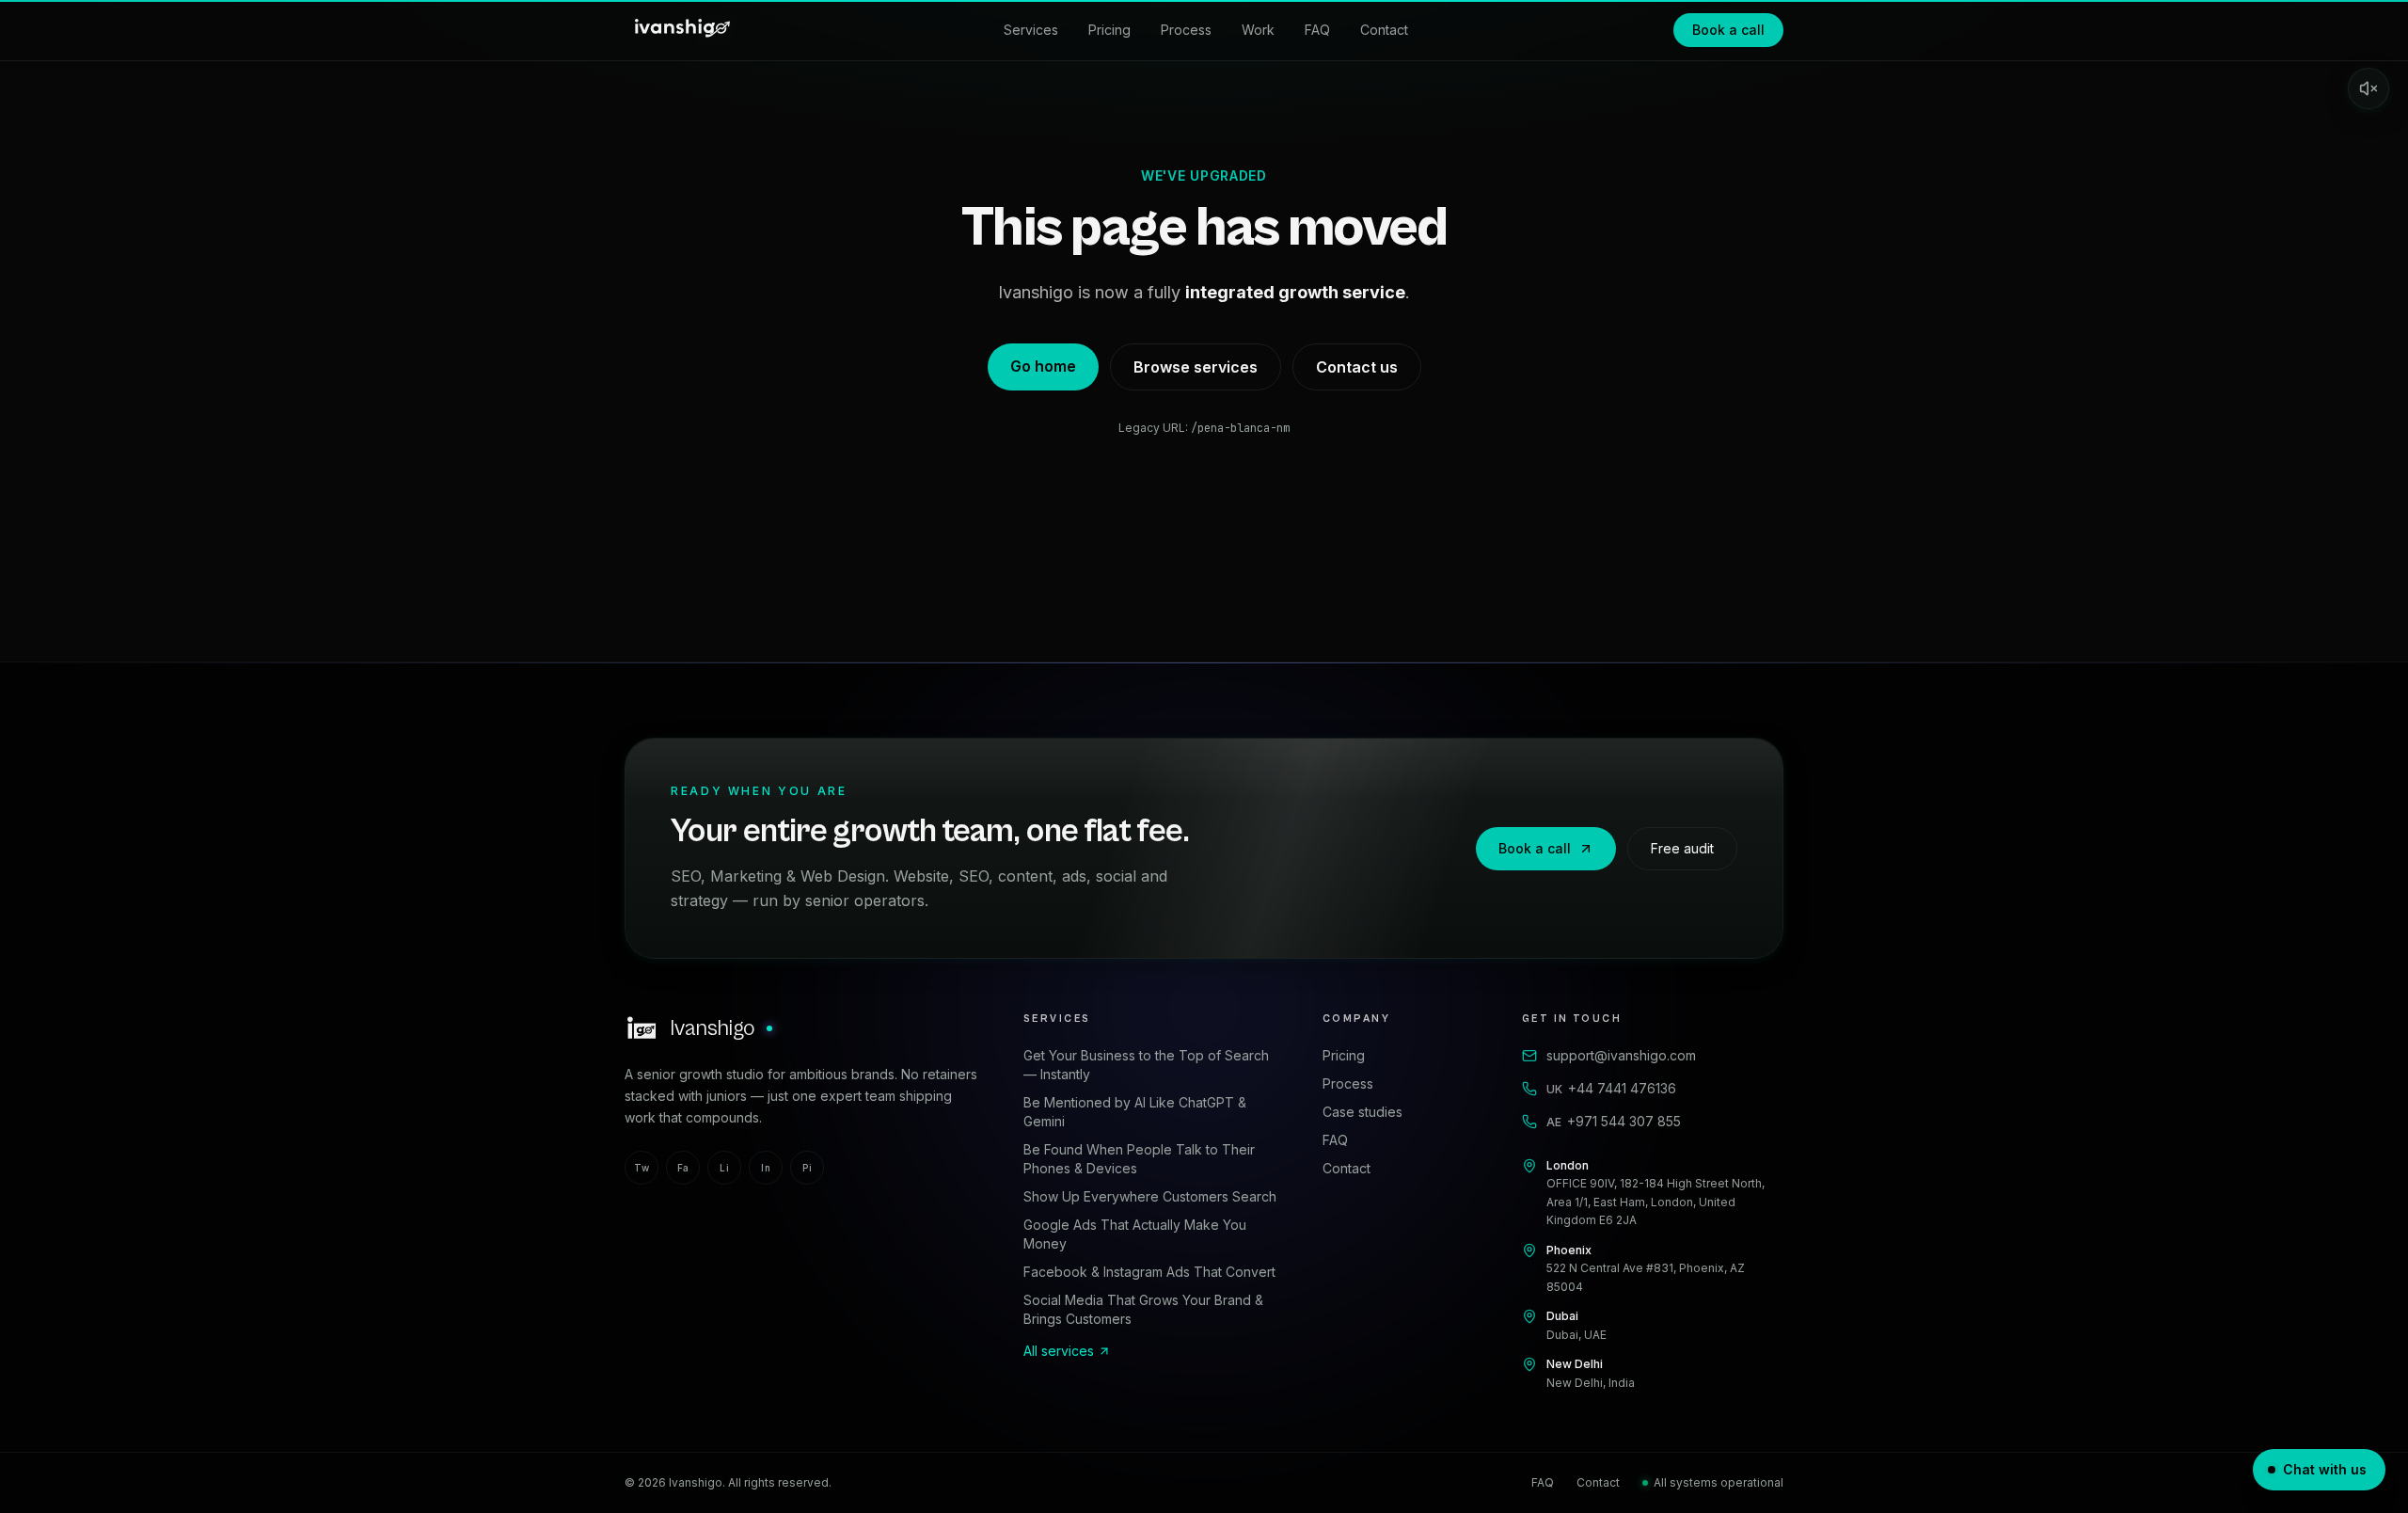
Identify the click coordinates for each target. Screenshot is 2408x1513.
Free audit (1682, 848)
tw (642, 1168)
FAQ (1317, 30)
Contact (1384, 30)
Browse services (1196, 367)
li (724, 1168)
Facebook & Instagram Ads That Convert (1149, 1272)
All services (1059, 1351)
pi (807, 1168)
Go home (1043, 366)
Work (1258, 30)
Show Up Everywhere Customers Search (1150, 1196)
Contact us (1357, 367)
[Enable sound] (2368, 88)
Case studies (1362, 1112)
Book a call (1728, 30)
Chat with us (2325, 1469)
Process (1186, 30)
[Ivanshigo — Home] (681, 30)
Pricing (1109, 30)
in (766, 1168)
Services (1031, 30)
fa (683, 1168)
